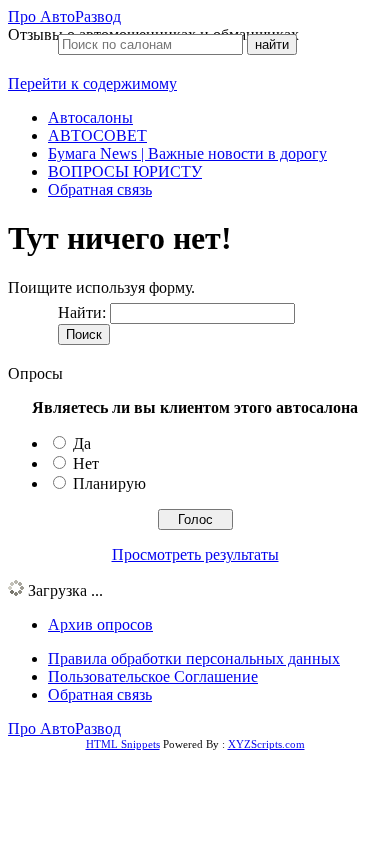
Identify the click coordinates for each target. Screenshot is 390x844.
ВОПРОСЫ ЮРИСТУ (125, 171)
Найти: (82, 312)
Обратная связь (100, 189)
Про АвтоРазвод (64, 16)
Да (82, 443)
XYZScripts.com (266, 744)
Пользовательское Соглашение (153, 676)
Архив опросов (100, 624)
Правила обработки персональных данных (194, 658)
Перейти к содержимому (92, 83)
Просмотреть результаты (195, 554)
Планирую (109, 483)
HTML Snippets (123, 744)
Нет (86, 463)
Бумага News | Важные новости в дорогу (187, 153)
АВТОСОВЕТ (97, 135)
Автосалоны (90, 117)
